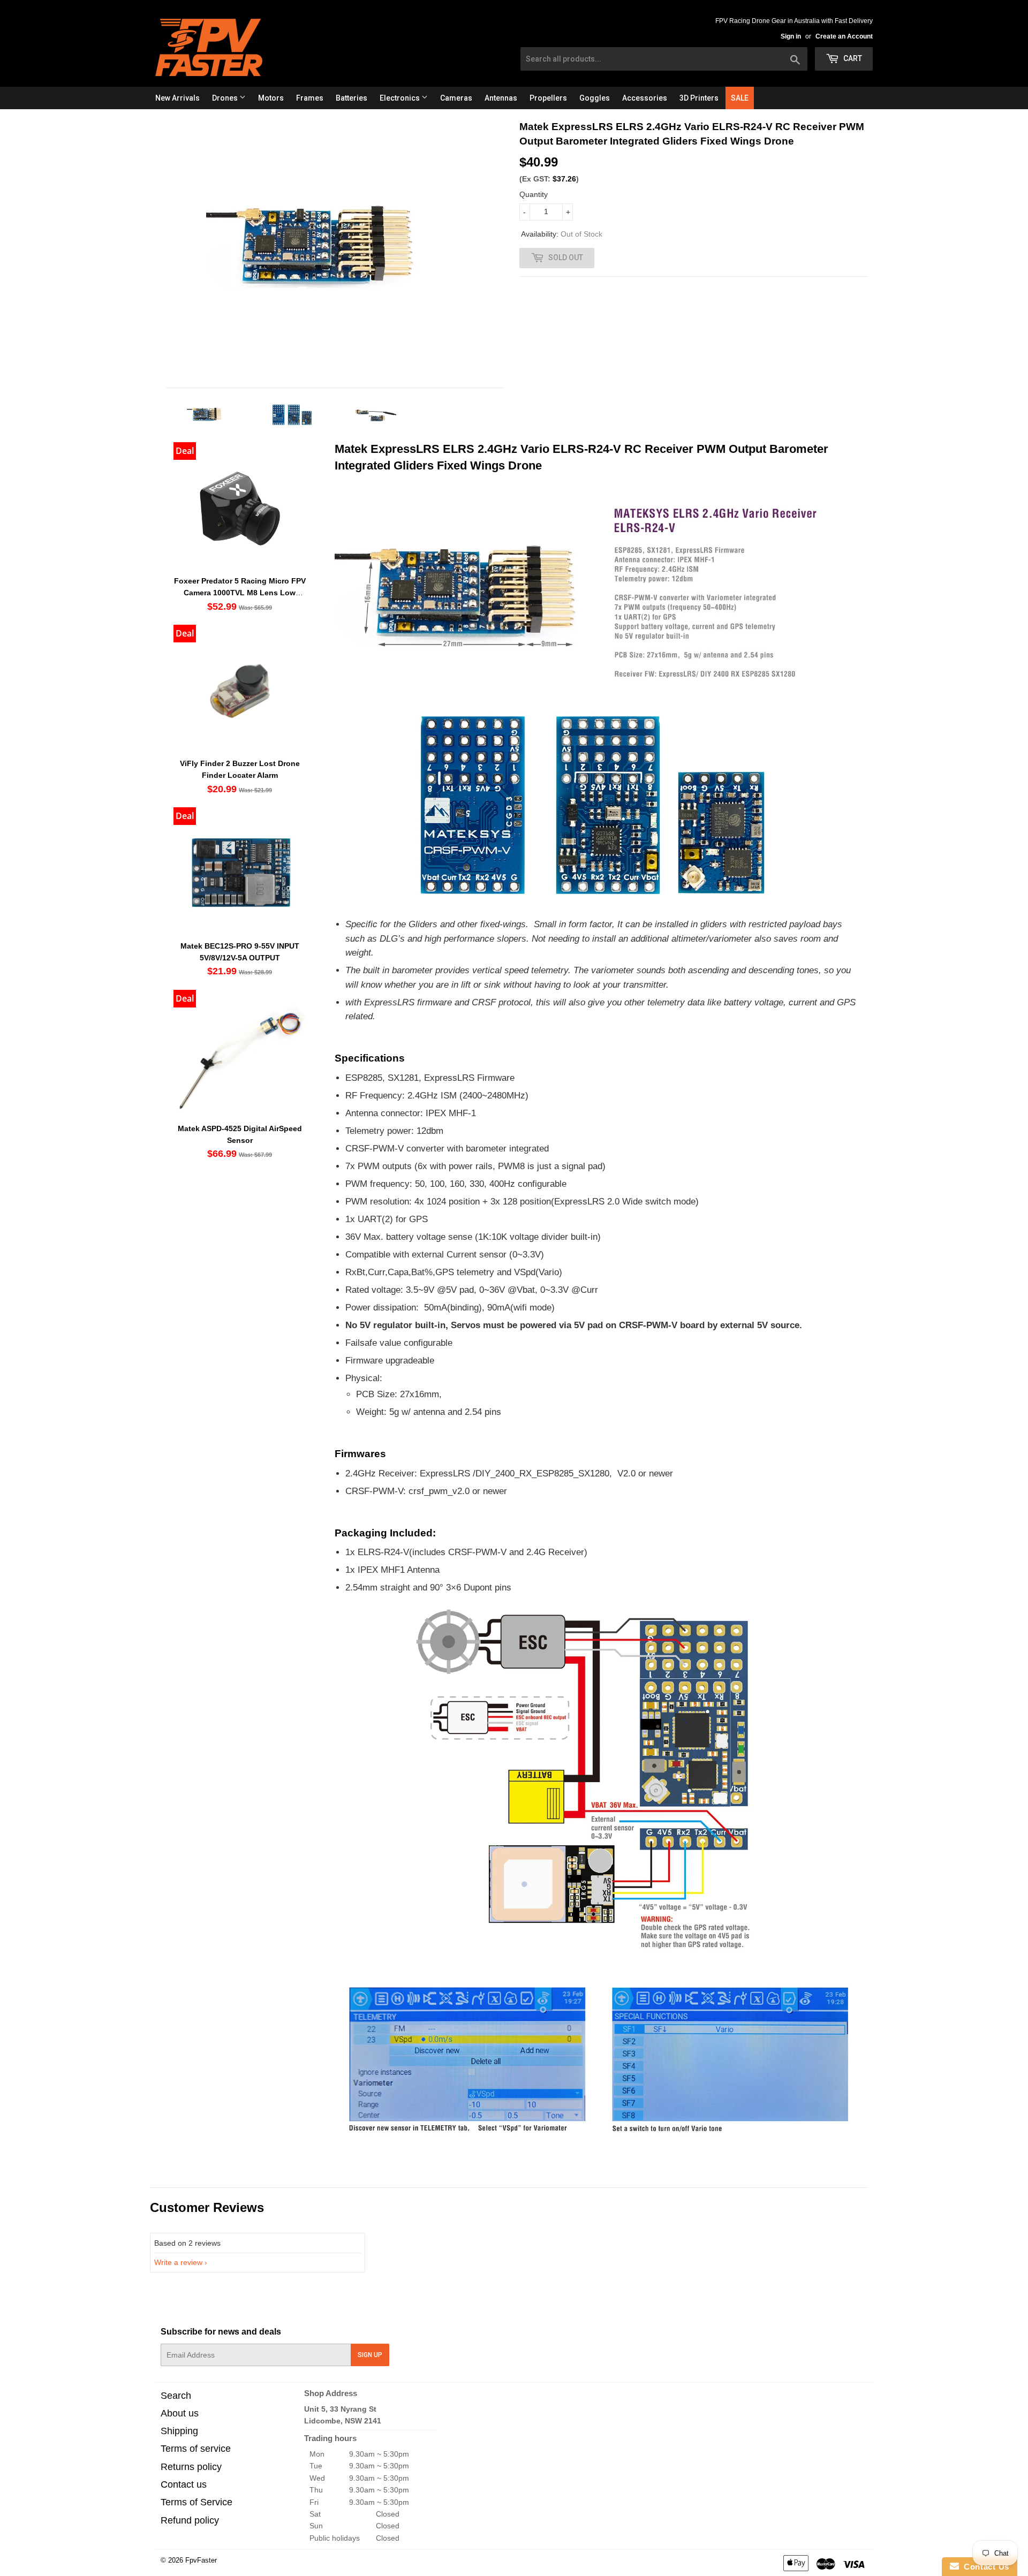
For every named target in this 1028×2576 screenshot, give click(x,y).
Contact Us (984, 2567)
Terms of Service (196, 2502)
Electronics (400, 98)
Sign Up (370, 2355)
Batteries (352, 98)
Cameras (456, 98)
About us (180, 2413)
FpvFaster (201, 2560)
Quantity (534, 194)
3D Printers (699, 98)
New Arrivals (177, 98)
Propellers (548, 98)
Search (176, 2396)
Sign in (791, 36)
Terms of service (196, 2449)
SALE (740, 98)
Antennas (501, 98)
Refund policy (190, 2520)
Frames (310, 98)
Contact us (184, 2484)
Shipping (179, 2431)
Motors (271, 98)
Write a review (178, 2262)
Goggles (595, 98)
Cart (852, 58)
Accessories (645, 98)
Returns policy (191, 2467)
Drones (226, 98)
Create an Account (844, 36)
